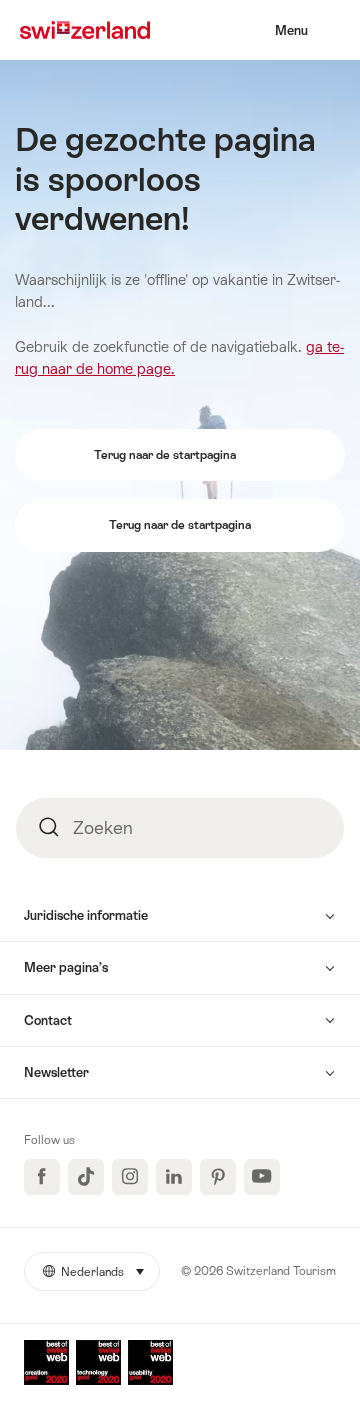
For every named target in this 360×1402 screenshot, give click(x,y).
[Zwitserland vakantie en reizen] (85, 30)
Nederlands (109, 1272)
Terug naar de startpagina (166, 455)
